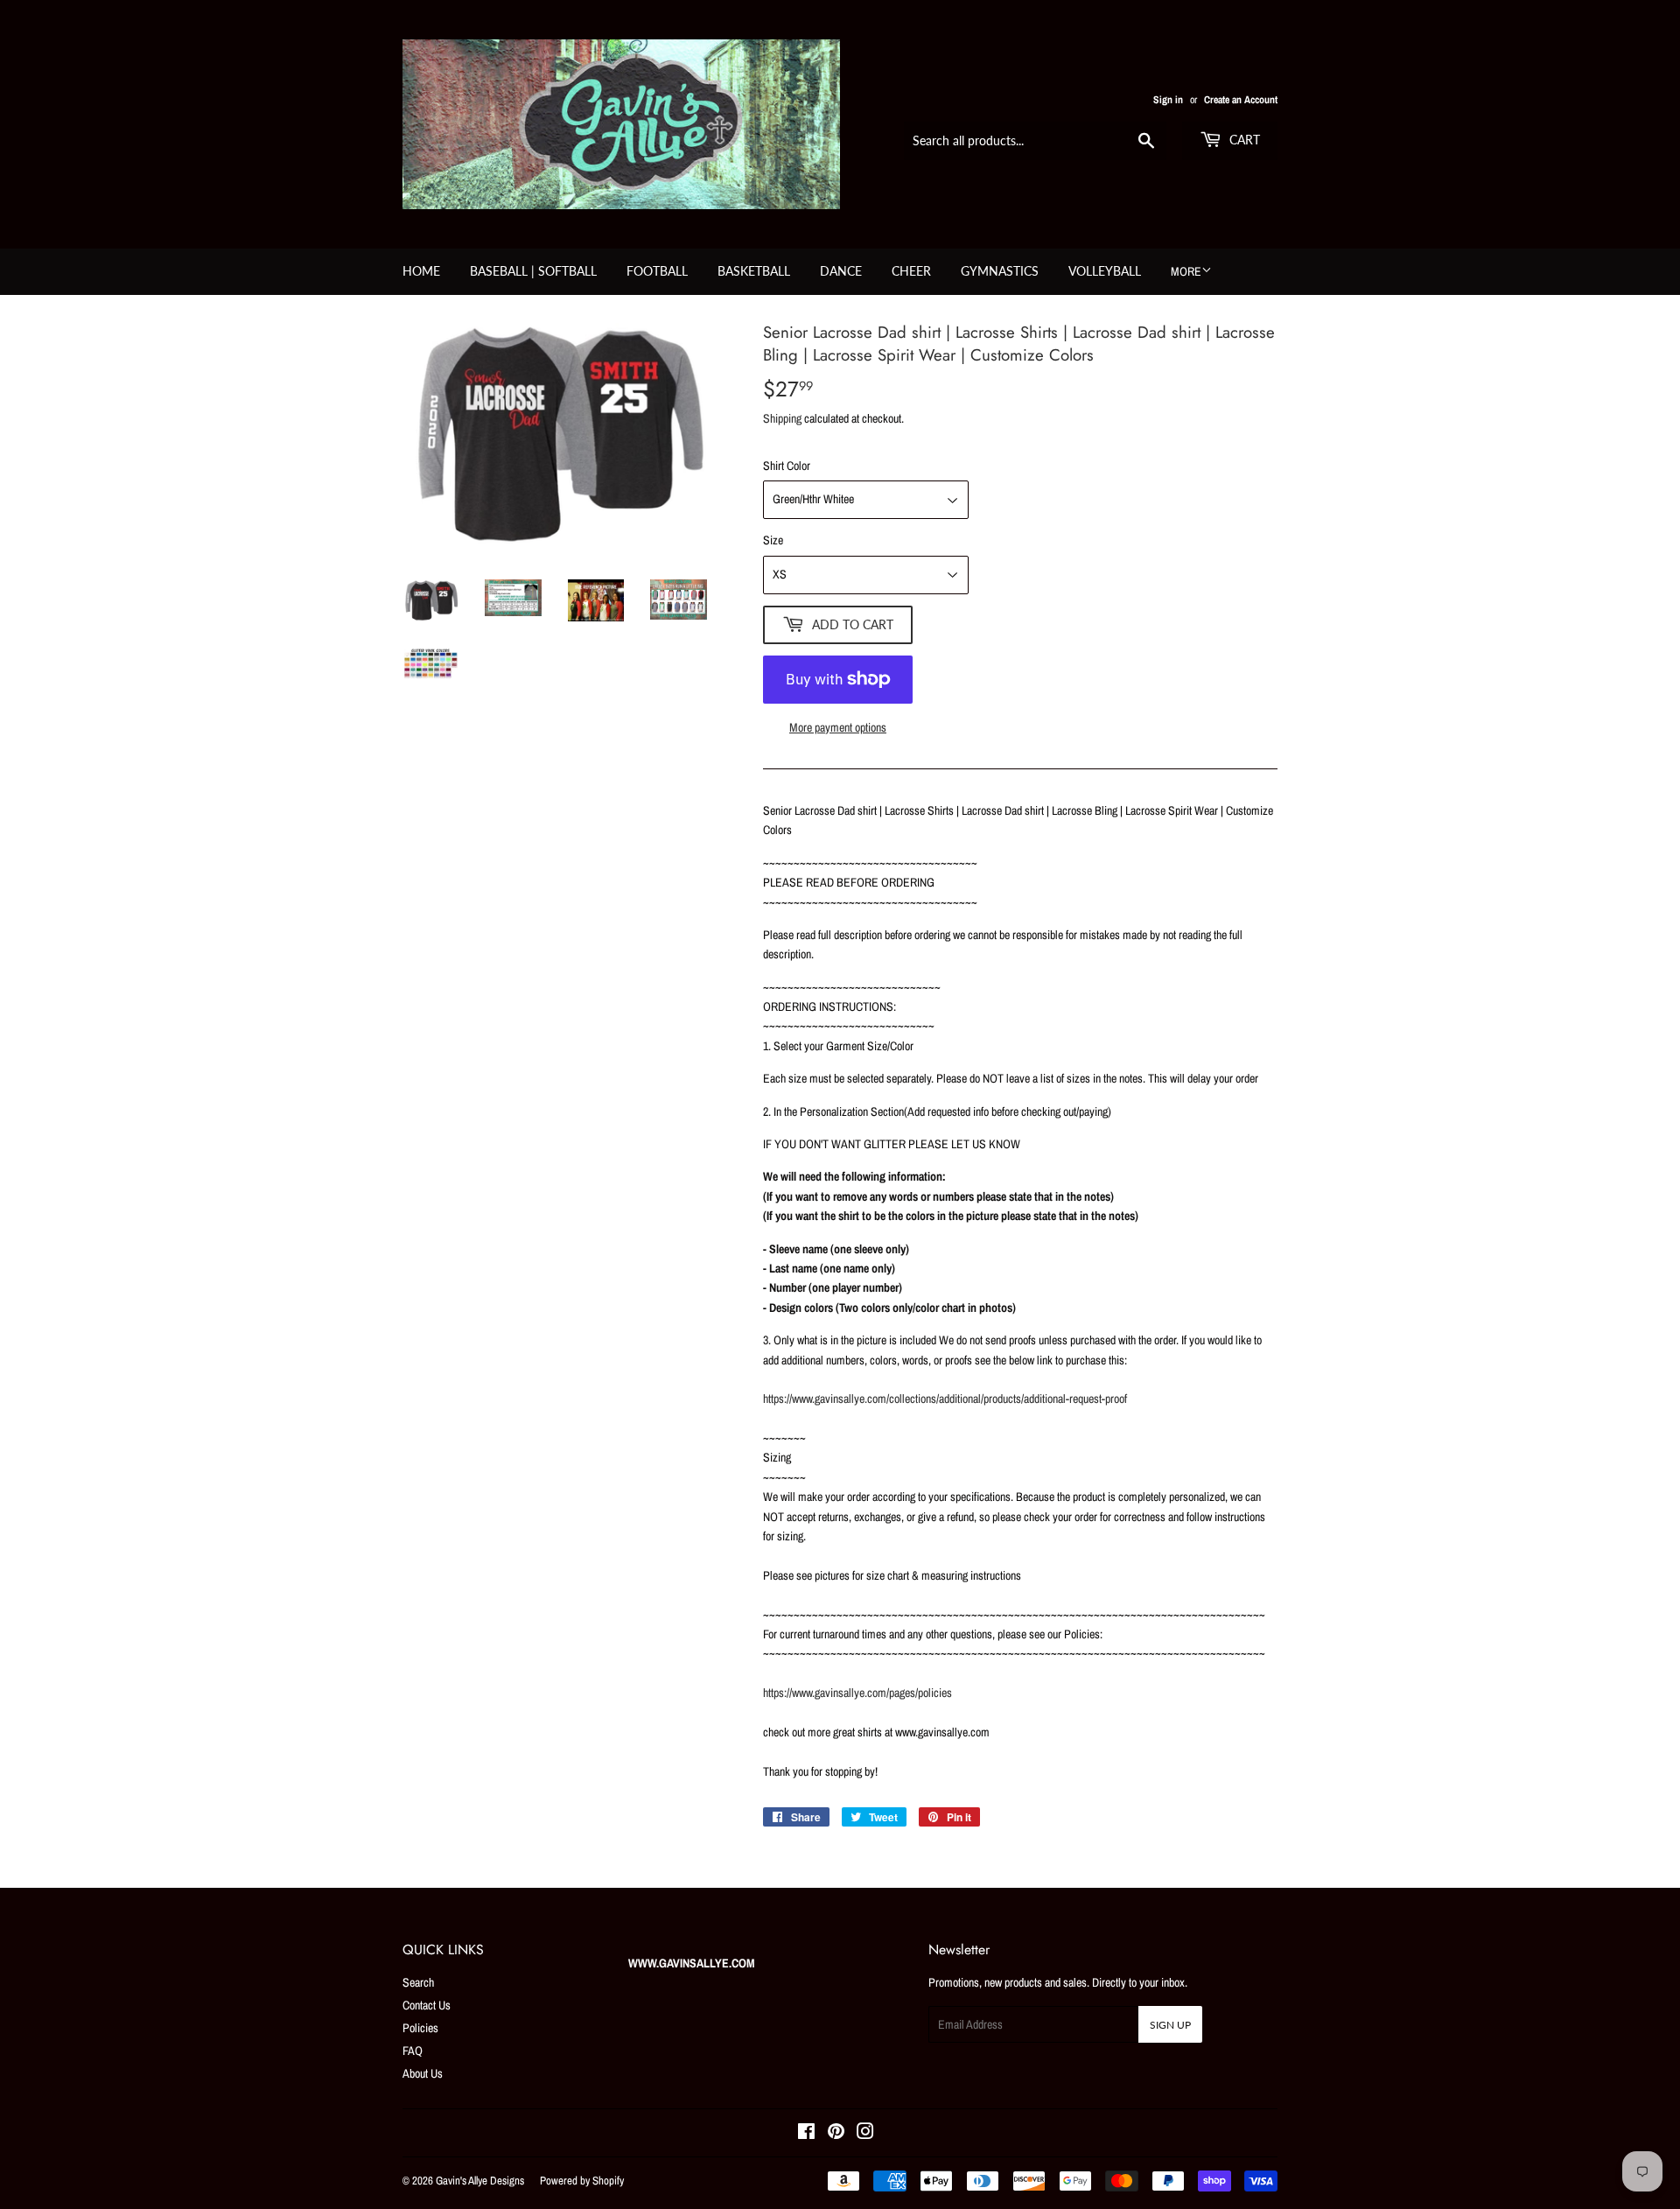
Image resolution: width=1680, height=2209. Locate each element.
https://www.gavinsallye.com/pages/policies (857, 1693)
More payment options (838, 727)
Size (773, 540)
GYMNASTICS (1000, 271)
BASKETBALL (754, 271)
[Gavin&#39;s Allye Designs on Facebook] (806, 2134)
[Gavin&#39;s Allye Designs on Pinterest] (836, 2134)
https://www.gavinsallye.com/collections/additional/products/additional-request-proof (945, 1399)
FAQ (413, 2051)
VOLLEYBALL (1105, 271)
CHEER (911, 271)
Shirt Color (787, 466)
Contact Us (427, 2005)
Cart (1243, 140)
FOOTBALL (657, 271)
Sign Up (1170, 2025)
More (1186, 271)
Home (421, 271)
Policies (420, 2028)
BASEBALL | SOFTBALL (533, 271)
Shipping (782, 418)
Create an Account (1241, 100)
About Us (423, 2073)
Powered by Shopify (582, 2181)
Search (418, 1982)
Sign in (1168, 100)
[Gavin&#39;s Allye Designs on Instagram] (865, 2134)
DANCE (841, 271)
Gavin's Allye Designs (480, 2181)
